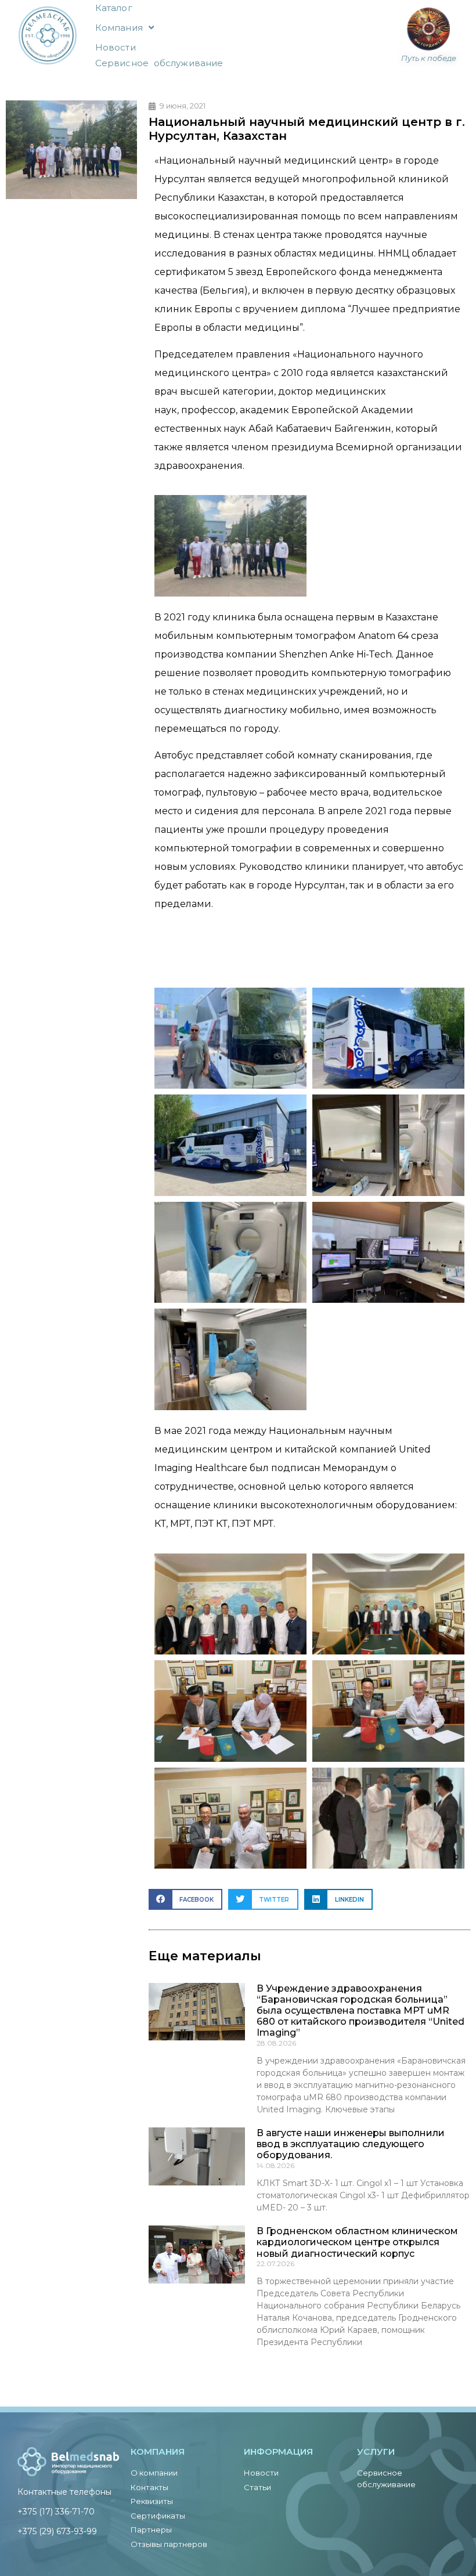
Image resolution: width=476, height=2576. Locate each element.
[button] (185, 1899)
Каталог (114, 8)
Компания (119, 28)
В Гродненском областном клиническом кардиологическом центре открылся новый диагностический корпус (357, 2242)
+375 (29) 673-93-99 (57, 2531)
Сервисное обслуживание (159, 63)
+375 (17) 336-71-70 (56, 2512)
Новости (116, 47)
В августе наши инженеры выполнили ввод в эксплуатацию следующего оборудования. (351, 2144)
